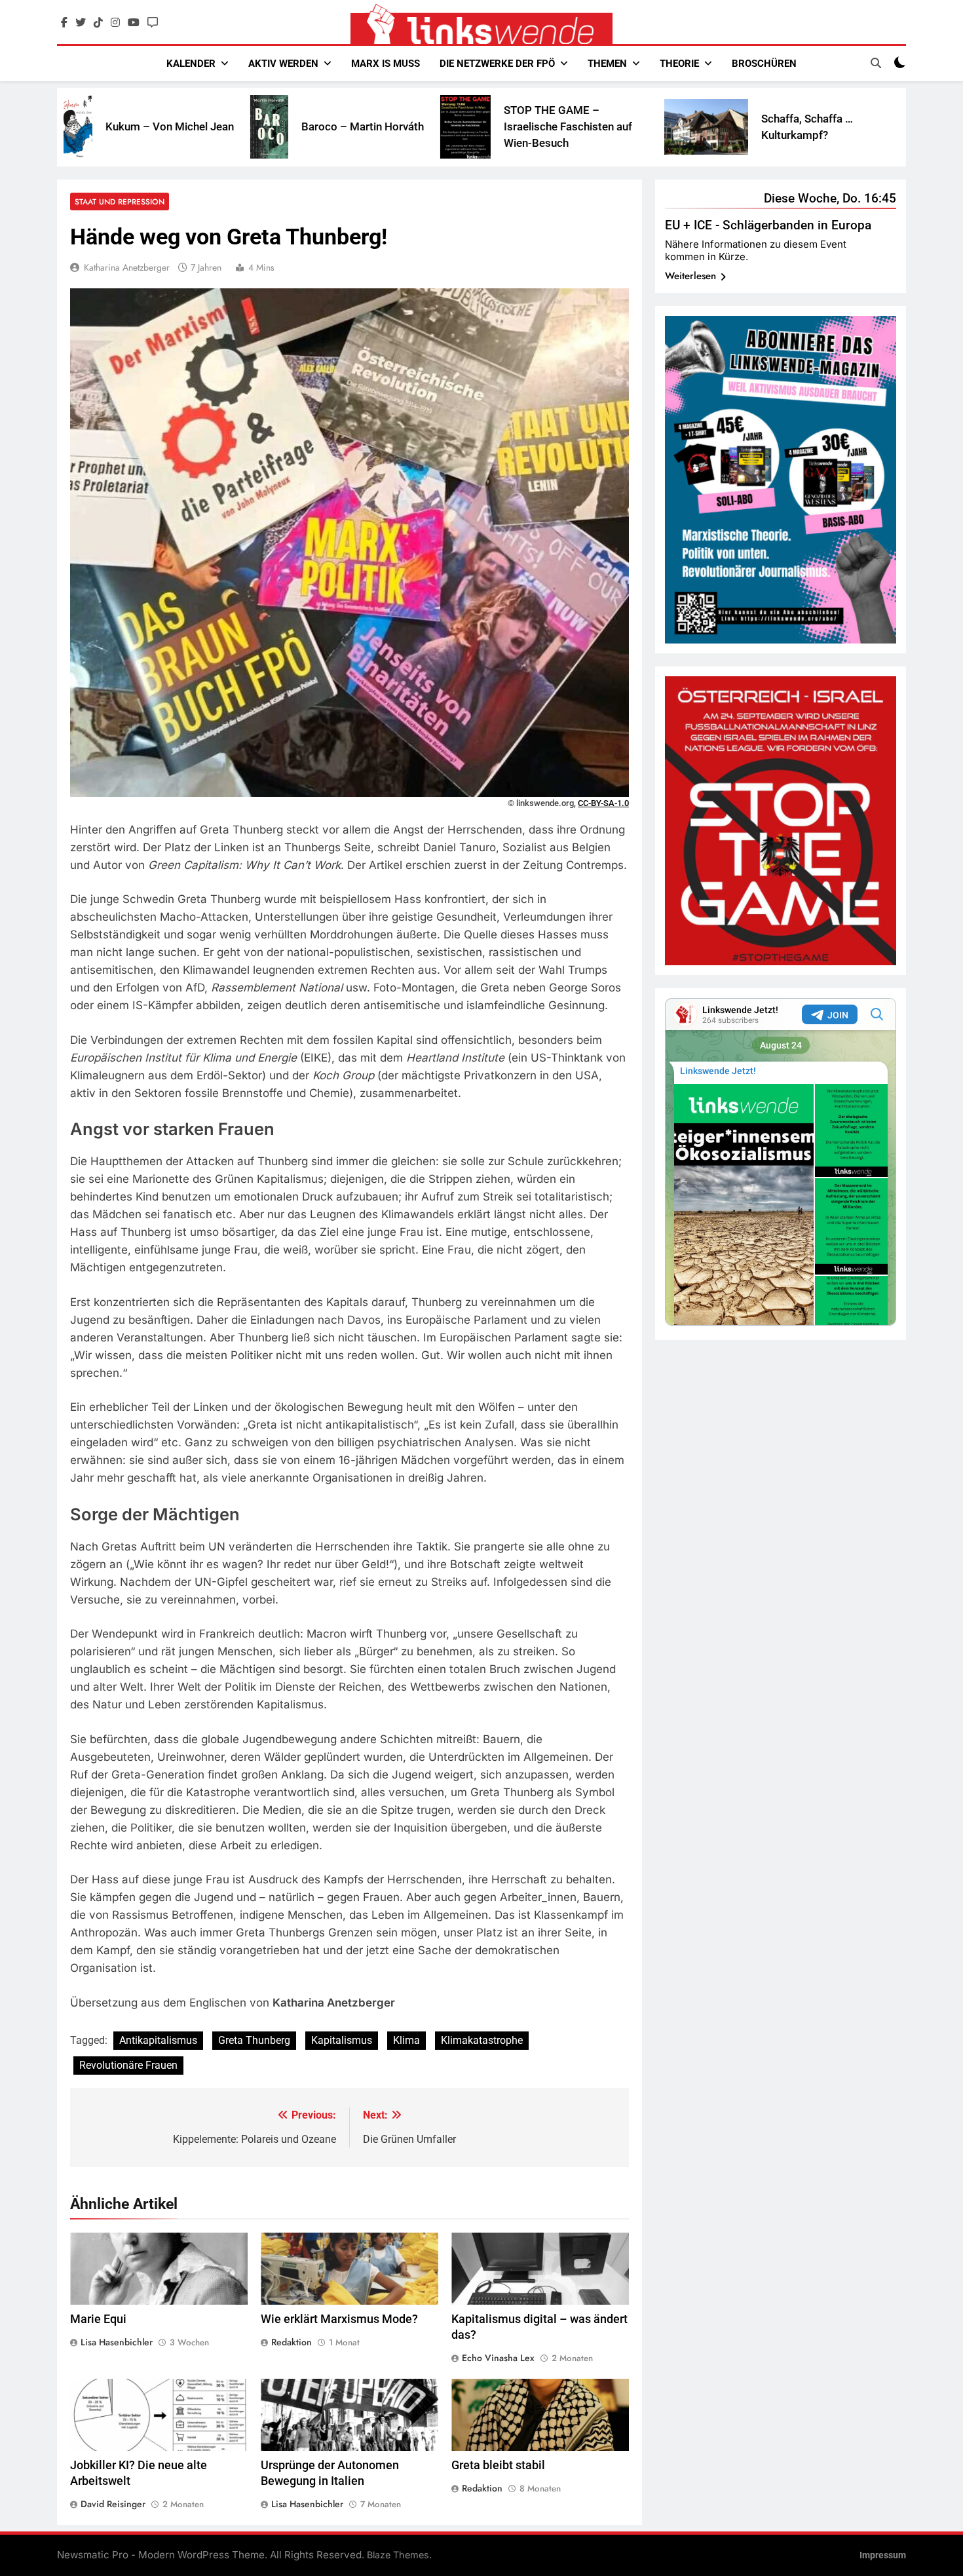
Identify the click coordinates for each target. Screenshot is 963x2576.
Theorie (679, 64)
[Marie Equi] (808, 127)
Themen (607, 64)
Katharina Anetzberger (127, 267)
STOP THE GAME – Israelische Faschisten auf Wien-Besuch (431, 126)
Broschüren (764, 64)
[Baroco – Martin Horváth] (132, 127)
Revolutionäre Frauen (128, 2065)
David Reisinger (113, 2504)
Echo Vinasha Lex (498, 2358)
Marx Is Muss (386, 64)
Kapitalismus (342, 2040)
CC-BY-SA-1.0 (603, 803)
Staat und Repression (120, 202)
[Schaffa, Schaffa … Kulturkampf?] (569, 127)
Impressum (883, 2555)
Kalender (191, 64)
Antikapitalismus (158, 2040)
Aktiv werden (283, 64)
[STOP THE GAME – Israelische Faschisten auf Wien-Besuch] (329, 126)
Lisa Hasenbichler (117, 2342)
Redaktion (292, 2342)
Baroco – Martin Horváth (226, 126)
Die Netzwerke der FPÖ (497, 64)
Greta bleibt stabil (498, 2465)
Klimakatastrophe (482, 2040)
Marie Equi (871, 126)
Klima (406, 2040)
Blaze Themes (398, 2555)
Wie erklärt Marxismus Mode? (339, 2319)
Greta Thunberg (254, 2040)
